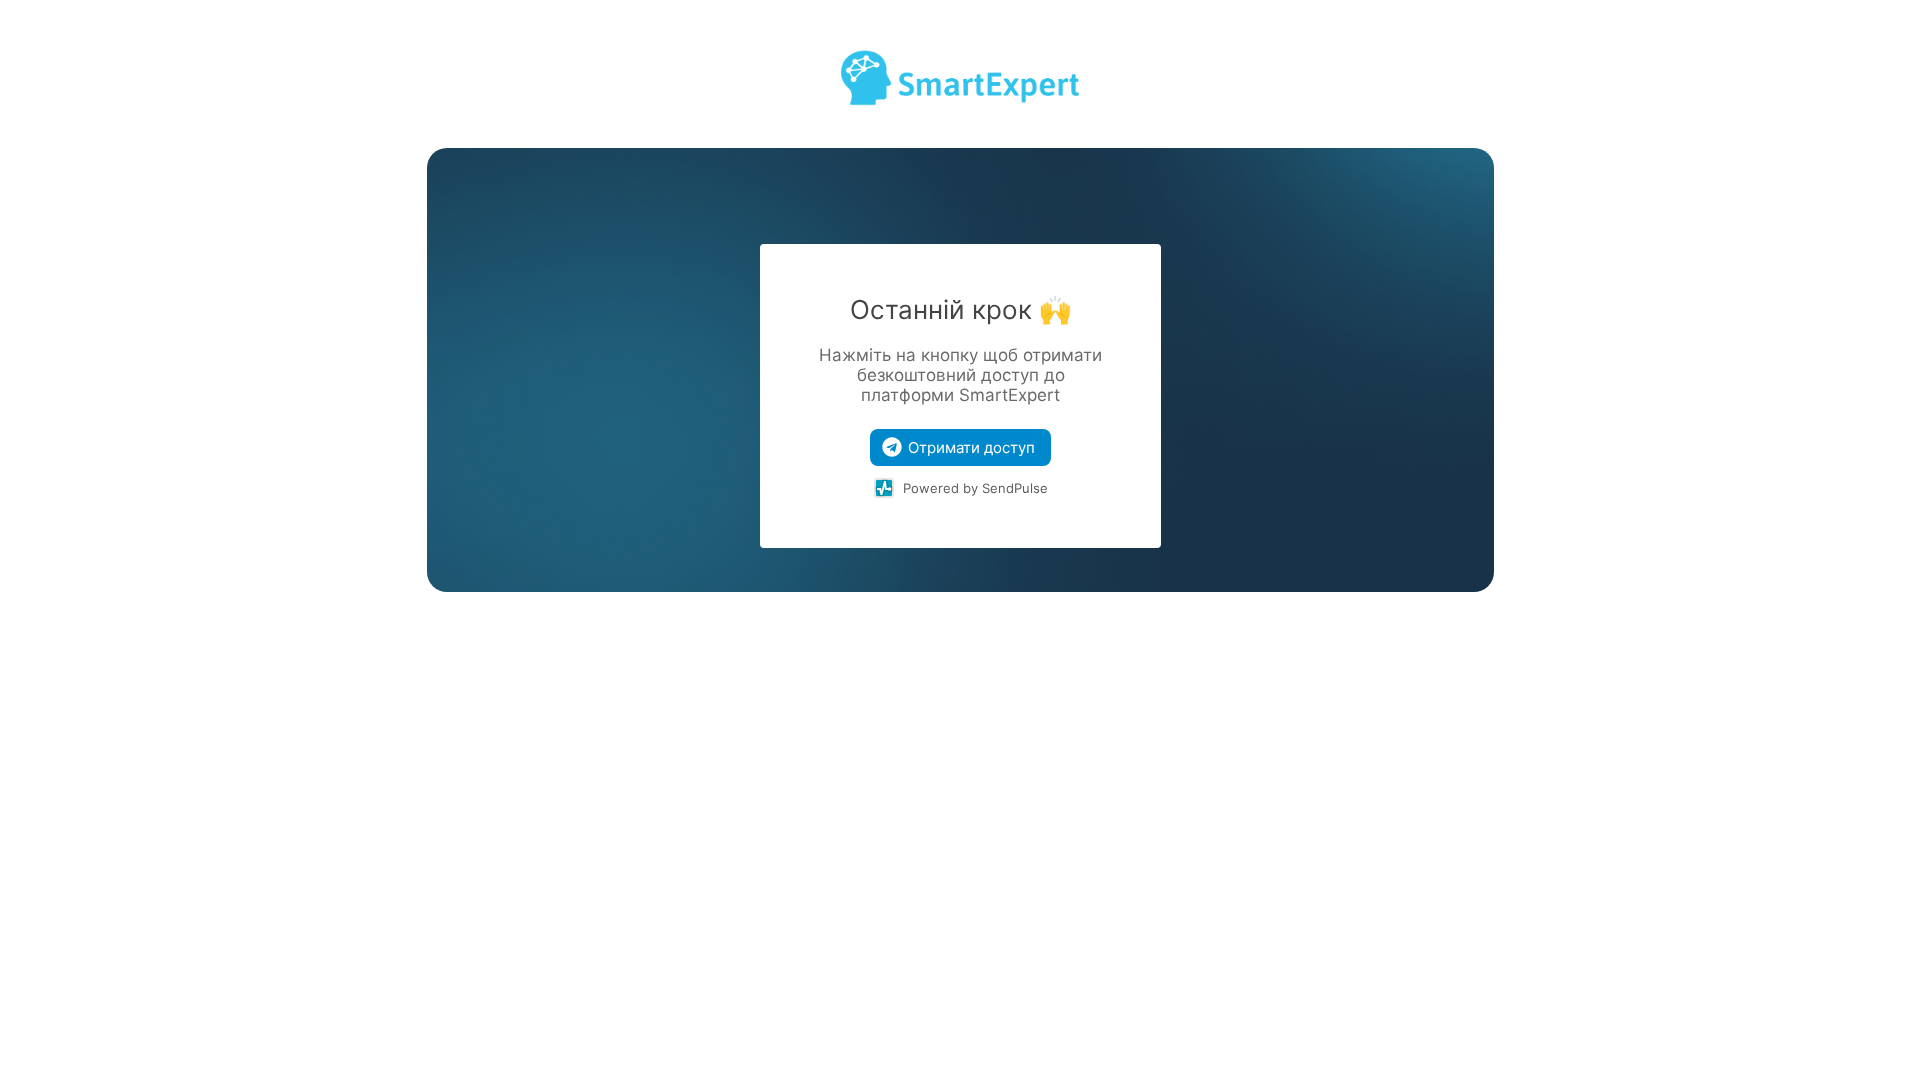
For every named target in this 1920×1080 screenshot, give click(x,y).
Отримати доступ (971, 447)
